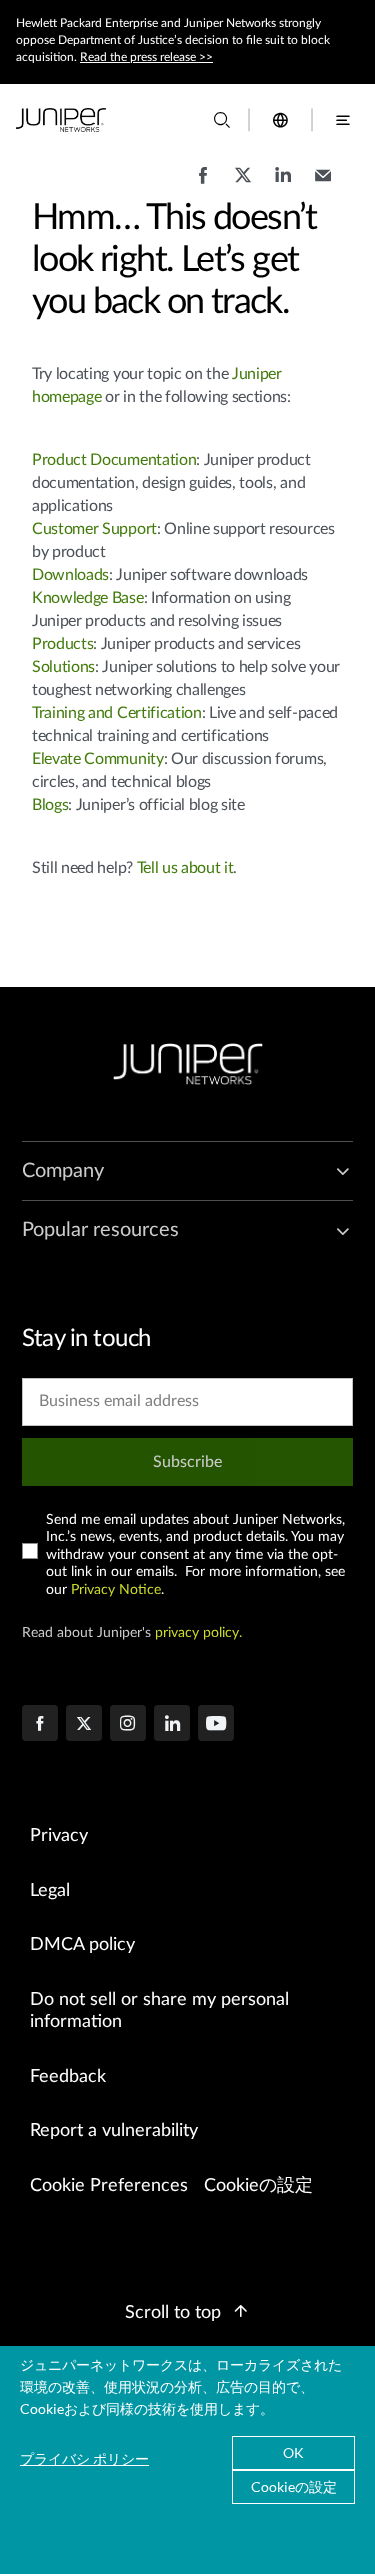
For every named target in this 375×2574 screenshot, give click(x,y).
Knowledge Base (88, 598)
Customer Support (94, 529)
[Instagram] (128, 1725)
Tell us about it (185, 868)
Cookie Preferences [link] (109, 2186)
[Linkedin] (172, 1725)
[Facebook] (40, 1725)
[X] (84, 1725)
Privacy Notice (116, 1590)
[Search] (222, 120)
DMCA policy (82, 1945)
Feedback (68, 2077)
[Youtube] (216, 1725)
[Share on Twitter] (243, 185)
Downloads (70, 575)
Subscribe (187, 1462)
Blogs (50, 805)
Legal (50, 1891)
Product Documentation (114, 460)
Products (62, 644)
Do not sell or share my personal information (159, 2011)
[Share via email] (323, 185)
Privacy (59, 1836)
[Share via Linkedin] (283, 185)
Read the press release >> (146, 57)
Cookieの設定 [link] (258, 2186)
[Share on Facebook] (203, 185)
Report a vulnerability (114, 2131)
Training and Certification (117, 713)
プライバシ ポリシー (84, 2458)
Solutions (63, 667)
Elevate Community (98, 759)
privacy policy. (198, 1633)
